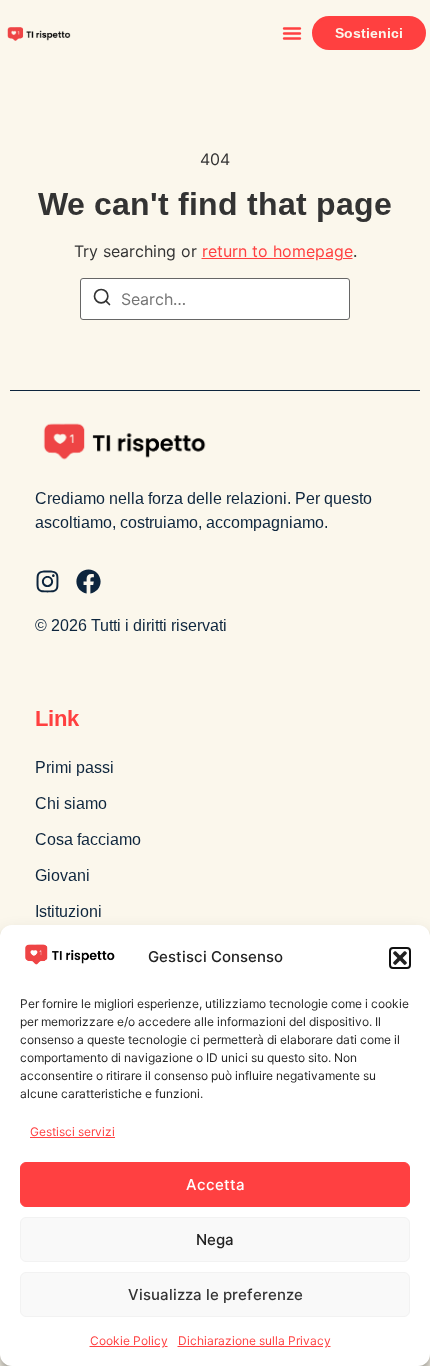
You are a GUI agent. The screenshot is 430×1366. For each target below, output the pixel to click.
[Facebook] (88, 581)
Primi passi (74, 767)
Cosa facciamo (88, 839)
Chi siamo (71, 803)
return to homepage (277, 251)
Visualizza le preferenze (215, 1294)
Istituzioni (68, 911)
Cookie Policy (129, 1340)
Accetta (215, 1184)
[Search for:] (215, 299)
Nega (215, 1239)
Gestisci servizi (72, 1131)
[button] (400, 958)
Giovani (62, 875)
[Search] (102, 300)
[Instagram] (47, 581)
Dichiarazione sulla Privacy (254, 1340)
